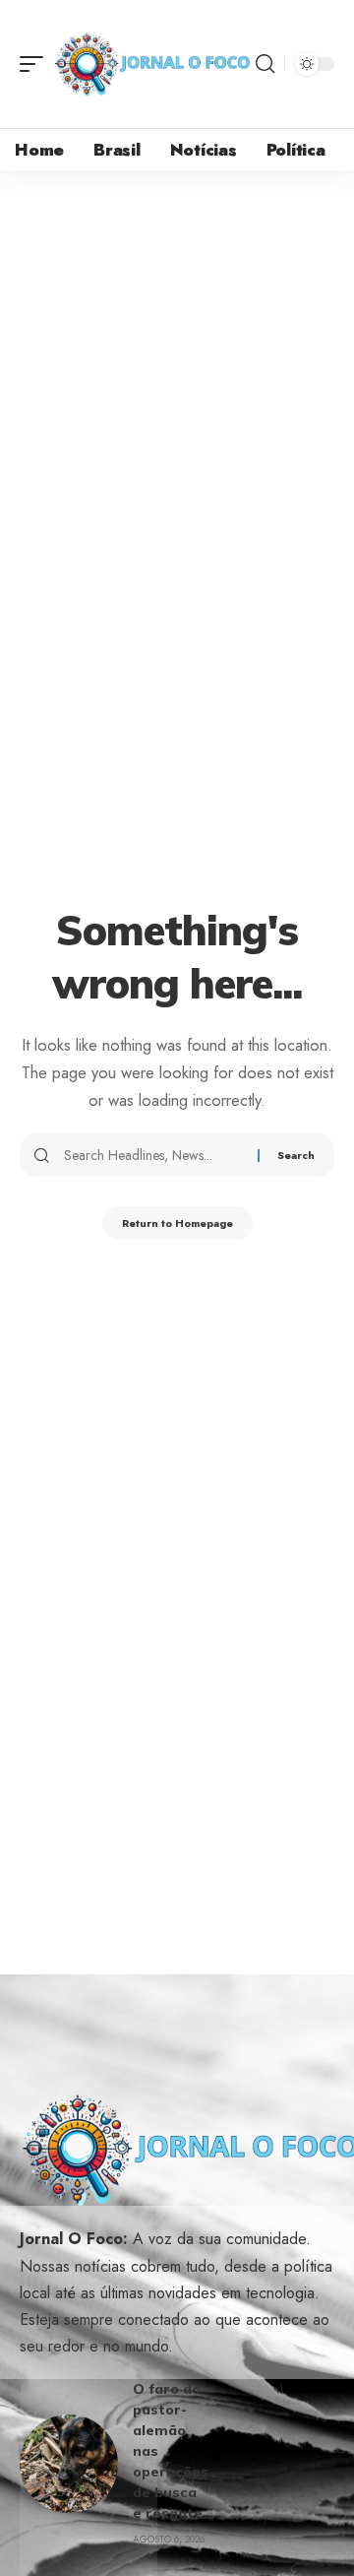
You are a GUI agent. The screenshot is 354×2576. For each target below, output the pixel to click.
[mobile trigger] (36, 64)
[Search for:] (153, 1155)
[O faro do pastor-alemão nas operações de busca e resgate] (69, 2464)
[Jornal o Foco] (152, 64)
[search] (265, 64)
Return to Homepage (177, 1223)
